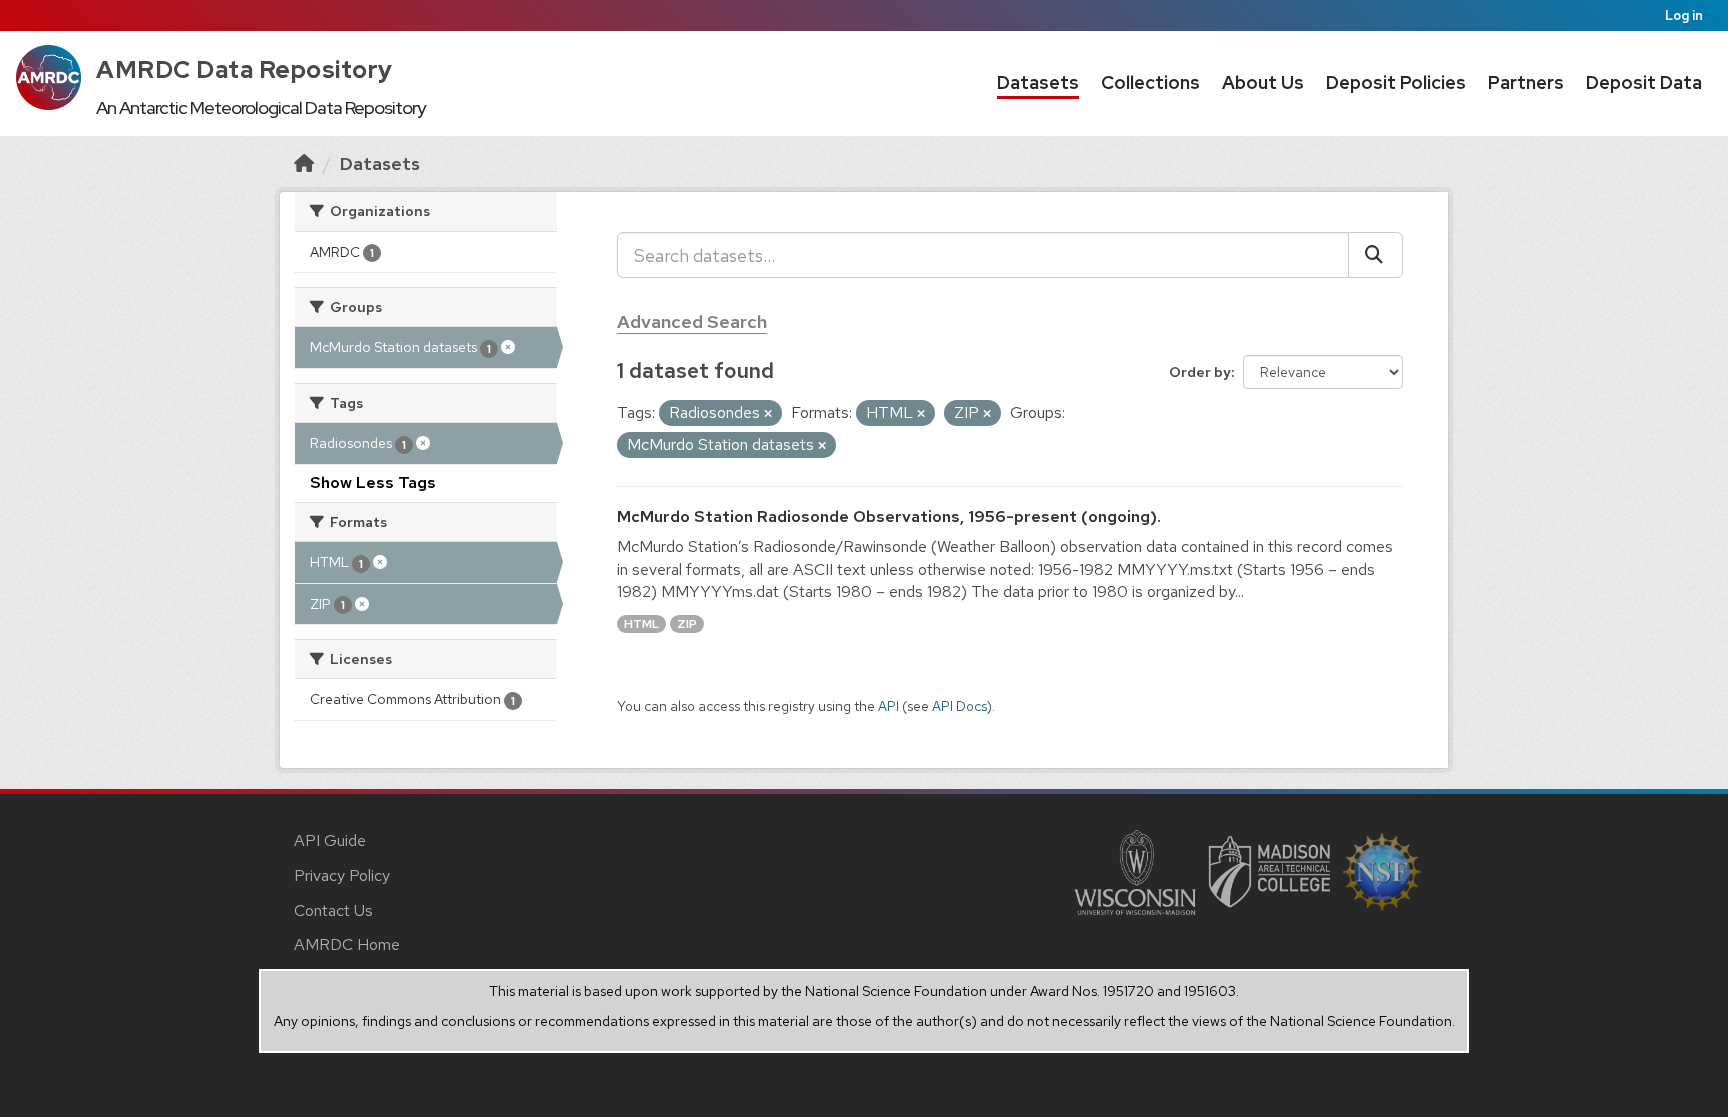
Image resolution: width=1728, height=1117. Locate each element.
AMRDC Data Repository (244, 69)
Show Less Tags (373, 482)
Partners (1526, 82)
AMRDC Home (347, 944)
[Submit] (1375, 255)
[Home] (304, 163)
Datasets (1038, 82)
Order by (1200, 372)
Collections (1150, 82)
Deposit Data (1644, 82)
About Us (1263, 82)
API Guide (330, 840)
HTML (641, 624)
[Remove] (768, 414)
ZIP (687, 624)
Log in (1684, 15)
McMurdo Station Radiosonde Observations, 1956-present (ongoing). (889, 516)
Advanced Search (692, 321)
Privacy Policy (342, 875)
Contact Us (333, 910)
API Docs (959, 706)
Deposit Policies (1396, 82)
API (888, 706)
